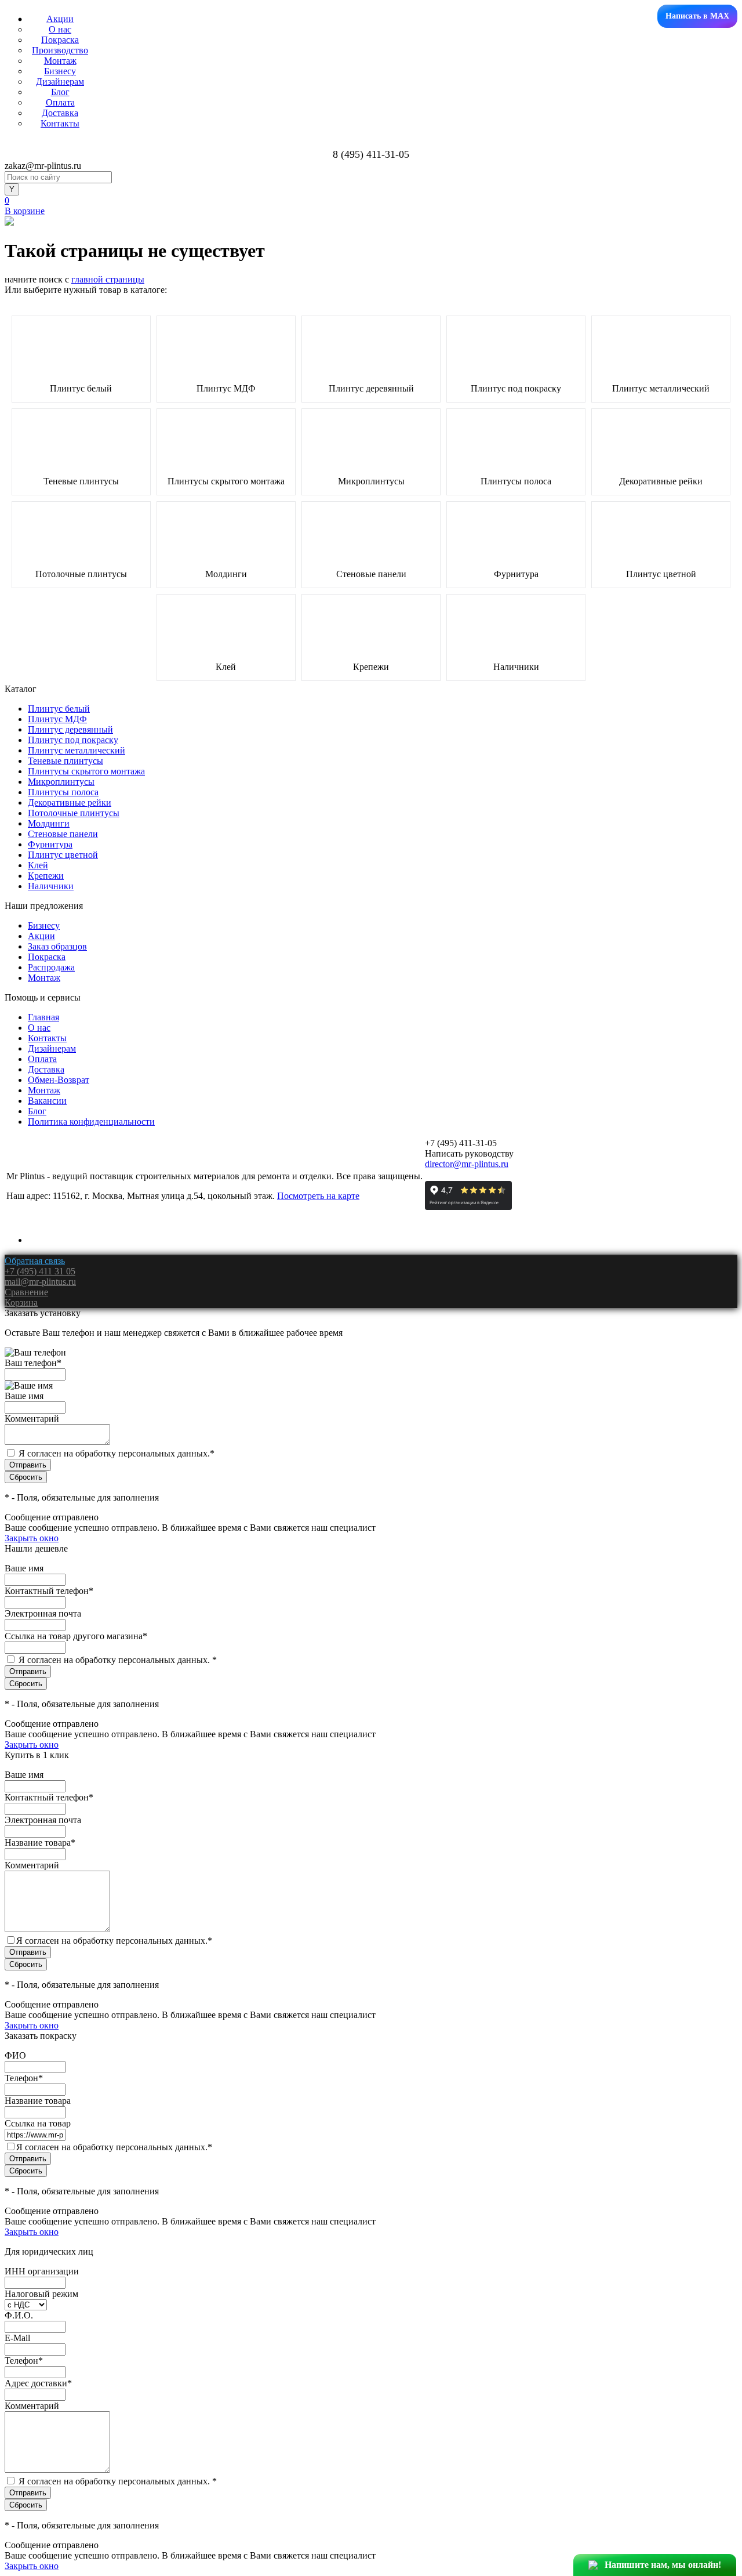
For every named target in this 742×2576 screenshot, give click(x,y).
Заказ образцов (57, 946)
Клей (226, 667)
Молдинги (226, 574)
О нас (60, 29)
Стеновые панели (371, 574)
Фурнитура (516, 574)
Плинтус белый (81, 389)
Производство (60, 50)
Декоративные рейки (661, 481)
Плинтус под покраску (516, 389)
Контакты (60, 123)
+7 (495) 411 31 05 (40, 1271)
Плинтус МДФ (226, 389)
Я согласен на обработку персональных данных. (117, 1453)
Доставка (60, 113)
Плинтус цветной (661, 574)
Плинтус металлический (661, 389)
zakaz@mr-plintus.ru (43, 166)
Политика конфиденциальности (91, 1122)
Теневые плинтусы (81, 481)
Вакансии (47, 1101)
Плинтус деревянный (371, 389)
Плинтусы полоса (516, 481)
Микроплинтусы (371, 481)
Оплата (60, 102)
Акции (60, 19)
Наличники (516, 667)
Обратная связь (35, 1261)
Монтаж (60, 61)
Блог (60, 92)
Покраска (60, 40)
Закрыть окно (32, 1538)
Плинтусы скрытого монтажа (226, 481)
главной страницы (108, 279)
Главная (43, 1017)
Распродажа (51, 967)
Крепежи (371, 667)
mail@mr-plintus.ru (40, 1282)
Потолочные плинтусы (81, 574)
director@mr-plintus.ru (467, 1164)
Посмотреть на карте (318, 1196)
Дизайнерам (60, 81)
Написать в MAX (697, 16)
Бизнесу (60, 71)
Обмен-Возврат (59, 1080)
